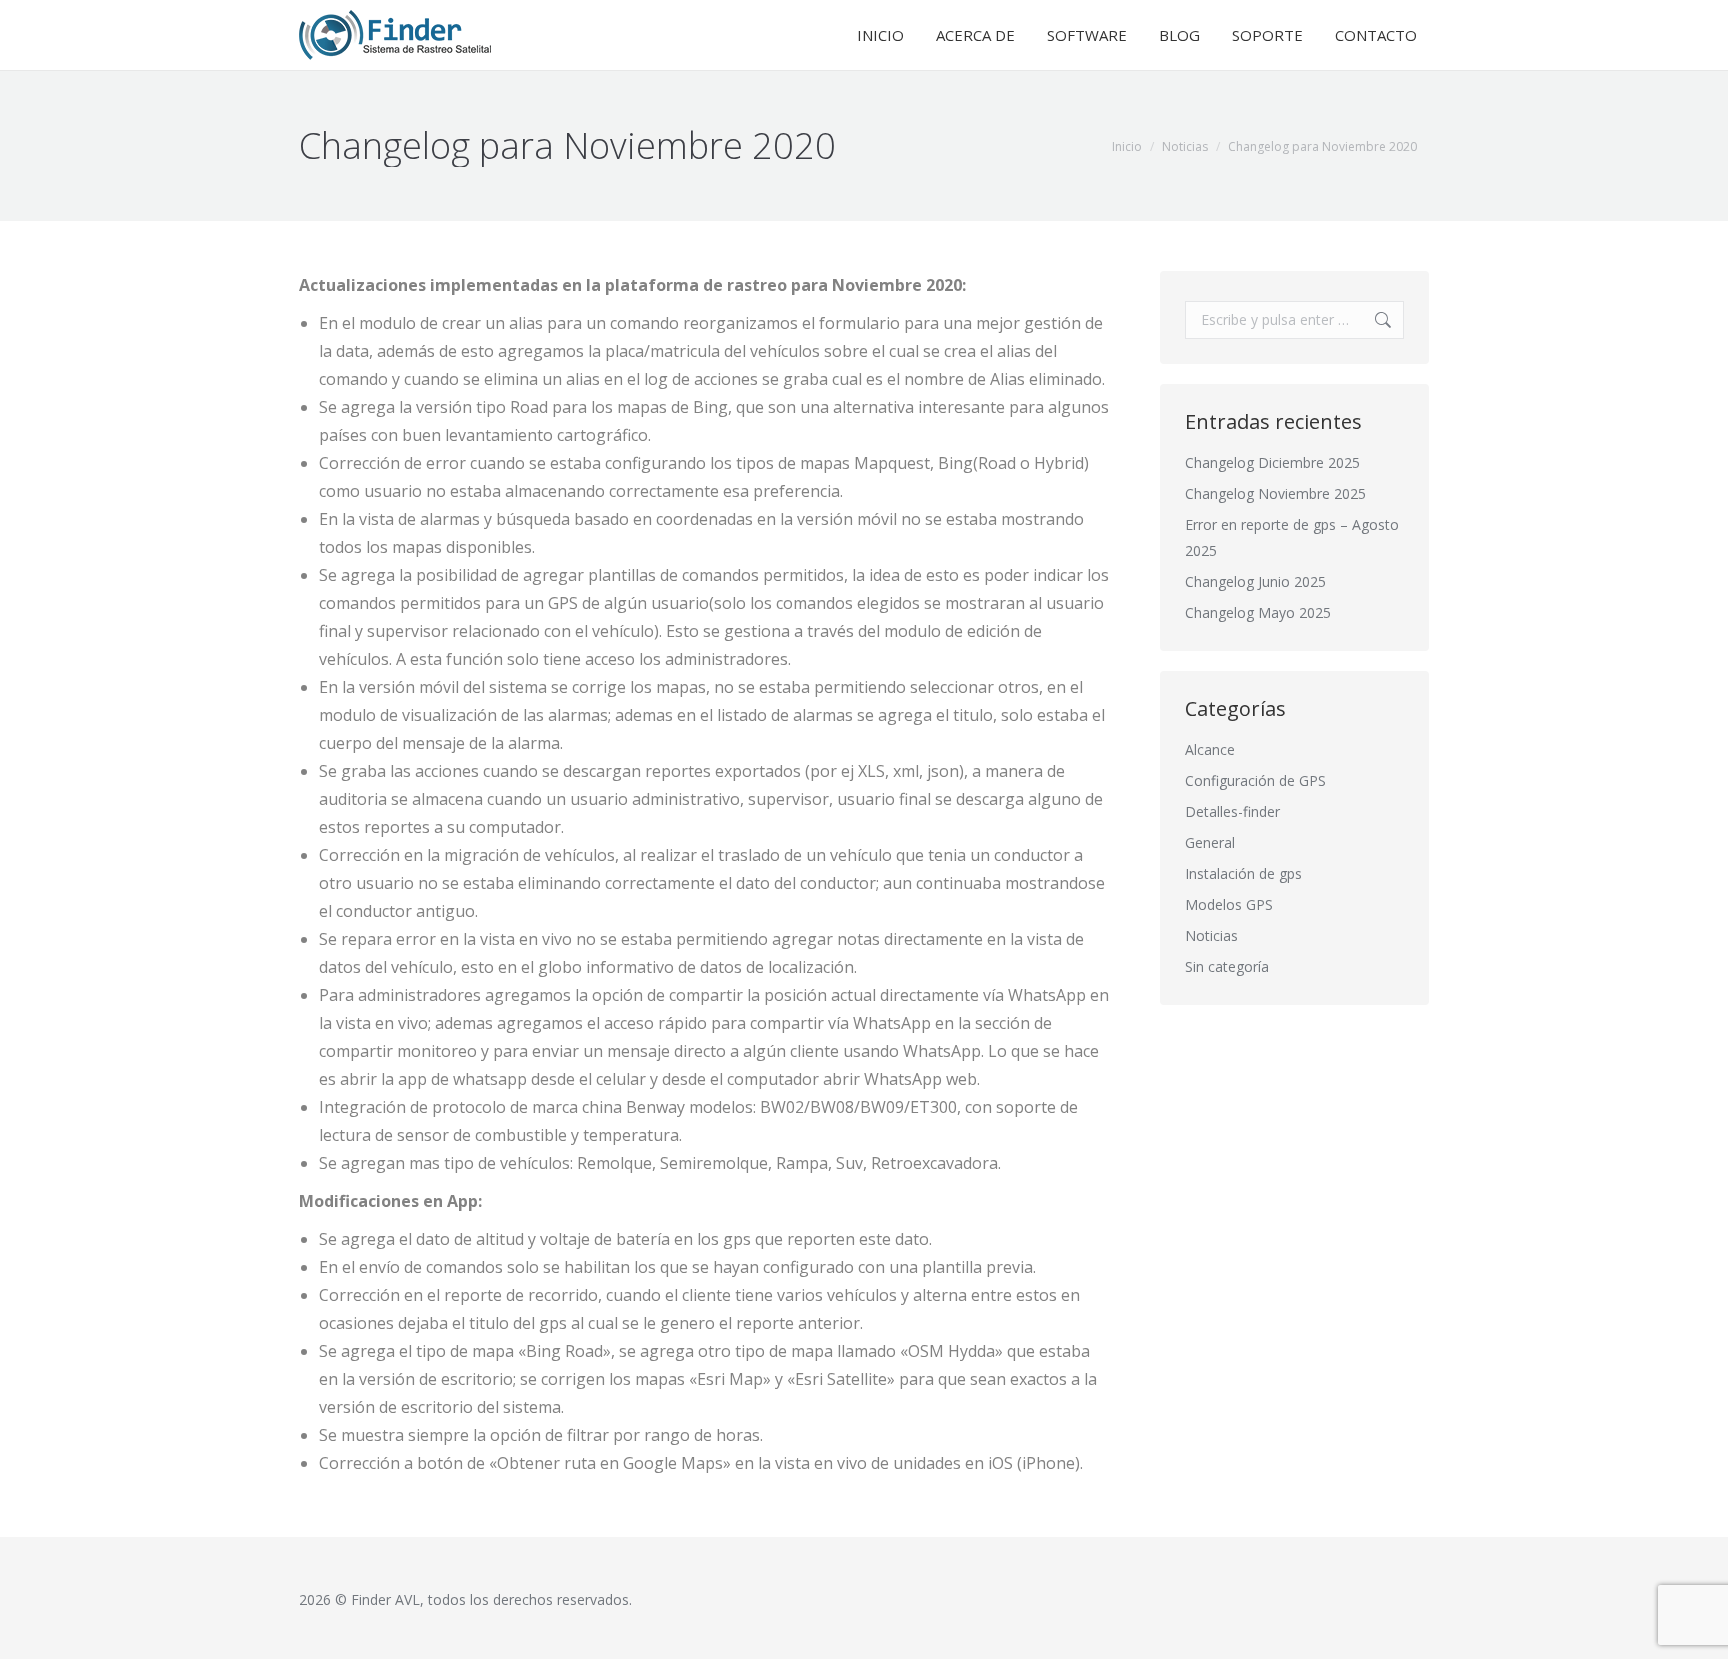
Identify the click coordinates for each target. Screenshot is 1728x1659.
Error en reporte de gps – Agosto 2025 (1292, 537)
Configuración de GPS (1255, 780)
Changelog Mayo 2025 (1258, 612)
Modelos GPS (1229, 904)
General (1210, 842)
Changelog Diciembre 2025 (1272, 462)
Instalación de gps (1243, 873)
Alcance (1210, 749)
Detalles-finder (1232, 811)
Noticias (1211, 935)
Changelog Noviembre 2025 (1275, 493)
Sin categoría (1227, 966)
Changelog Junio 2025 (1255, 581)
